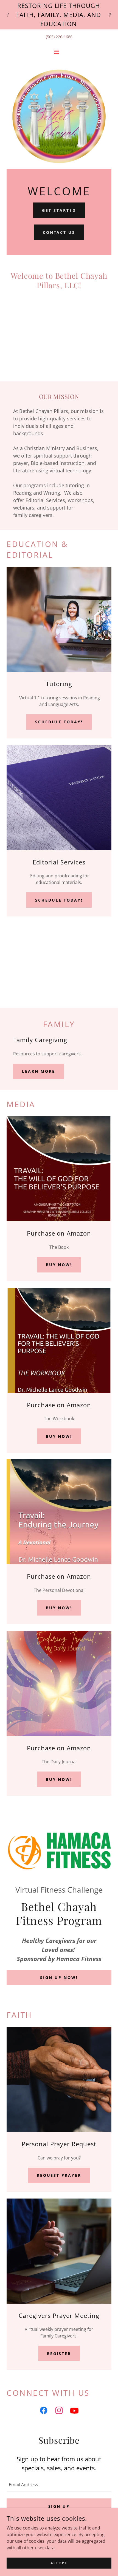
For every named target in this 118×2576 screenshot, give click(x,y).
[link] (44, 2411)
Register (59, 2354)
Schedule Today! (59, 722)
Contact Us (59, 232)
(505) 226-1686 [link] (59, 37)
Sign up (59, 2506)
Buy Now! (59, 1265)
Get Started (59, 210)
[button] (59, 52)
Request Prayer (59, 2175)
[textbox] (59, 2484)
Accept (59, 2563)
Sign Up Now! (59, 1977)
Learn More (39, 1071)
